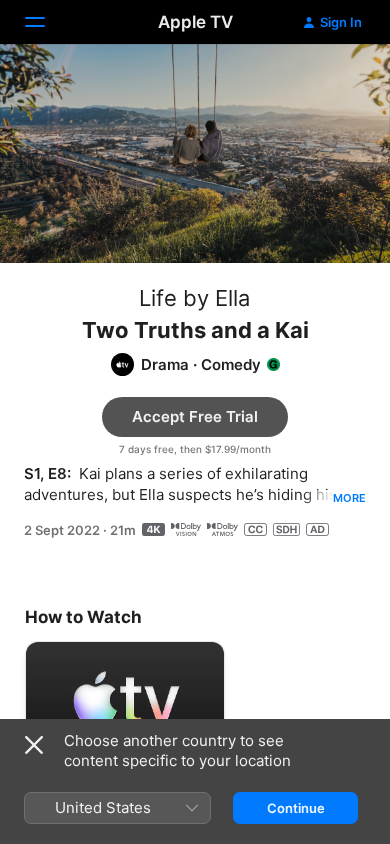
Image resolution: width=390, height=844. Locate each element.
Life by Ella (194, 298)
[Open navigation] (47, 22)
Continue (296, 808)
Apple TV (195, 22)
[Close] (34, 745)
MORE (349, 498)
